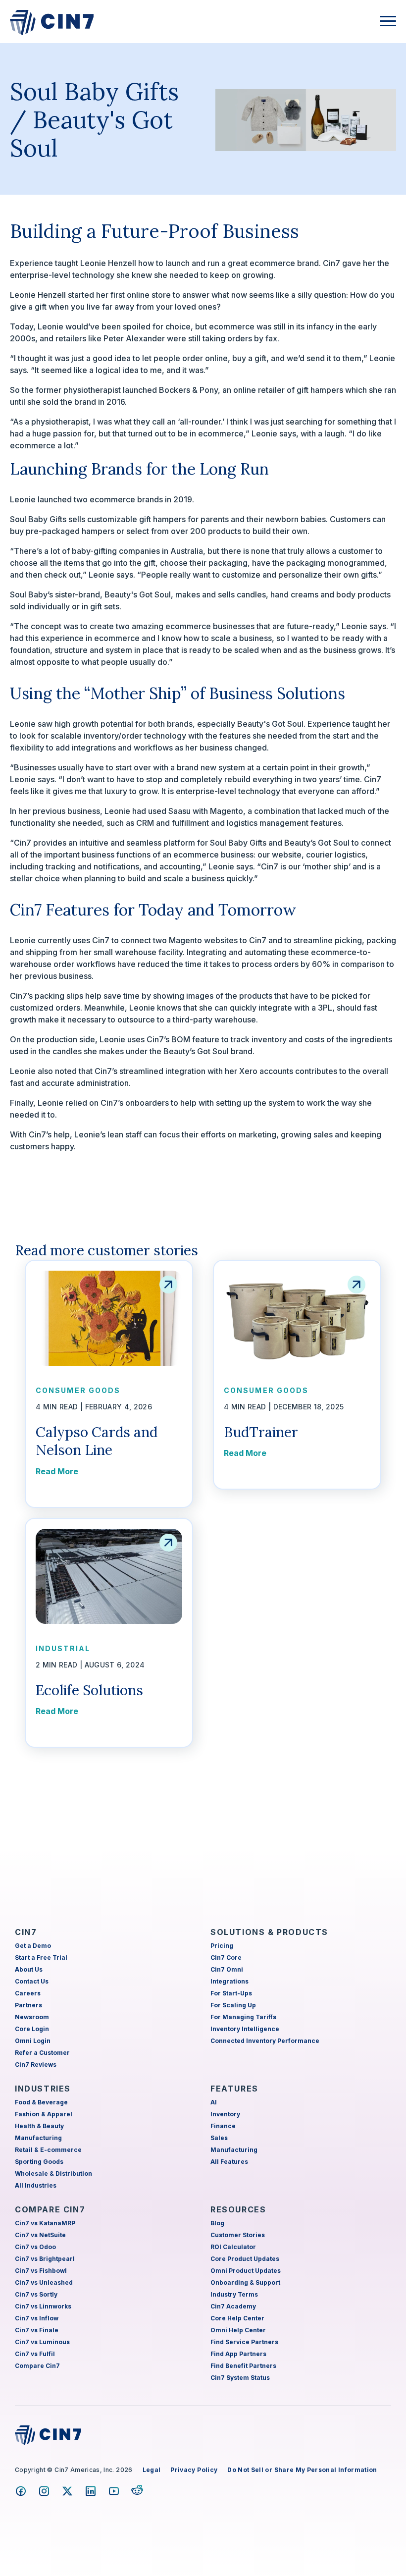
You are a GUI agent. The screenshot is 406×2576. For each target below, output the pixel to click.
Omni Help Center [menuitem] (238, 2330)
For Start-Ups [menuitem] (231, 1993)
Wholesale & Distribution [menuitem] (53, 2173)
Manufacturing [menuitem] (38, 2138)
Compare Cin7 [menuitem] (37, 2366)
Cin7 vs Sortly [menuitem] (36, 2294)
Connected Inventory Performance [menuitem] (265, 2041)
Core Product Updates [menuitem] (245, 2259)
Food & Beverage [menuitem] (41, 2102)
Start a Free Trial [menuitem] (41, 1958)
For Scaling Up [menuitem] (233, 2005)
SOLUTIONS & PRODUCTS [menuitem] (269, 1932)
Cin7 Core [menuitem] (226, 1958)
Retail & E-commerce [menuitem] (48, 2150)
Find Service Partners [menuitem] (244, 2342)
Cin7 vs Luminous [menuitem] (42, 2342)
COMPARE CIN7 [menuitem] (50, 2209)
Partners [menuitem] (28, 2005)
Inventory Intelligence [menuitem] (245, 2029)
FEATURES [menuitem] (234, 2089)
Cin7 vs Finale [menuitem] (37, 2330)
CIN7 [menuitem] (26, 1932)
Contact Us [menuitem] (32, 1981)
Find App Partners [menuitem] (238, 2354)
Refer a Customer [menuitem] (42, 2053)
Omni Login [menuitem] (33, 2041)
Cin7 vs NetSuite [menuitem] (40, 2235)
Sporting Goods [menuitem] (39, 2162)
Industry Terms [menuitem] (234, 2294)
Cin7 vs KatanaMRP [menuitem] (45, 2223)
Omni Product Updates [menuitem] (246, 2271)
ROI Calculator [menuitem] (233, 2247)
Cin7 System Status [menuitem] (240, 2378)
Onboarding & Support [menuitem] (245, 2282)
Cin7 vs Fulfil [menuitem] (35, 2354)
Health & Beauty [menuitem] (39, 2126)
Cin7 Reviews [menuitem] (36, 2065)
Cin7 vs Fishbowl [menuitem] (41, 2271)
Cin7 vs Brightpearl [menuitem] (45, 2259)
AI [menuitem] (214, 2102)
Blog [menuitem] (217, 2223)
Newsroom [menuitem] (32, 2017)
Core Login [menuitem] (32, 2029)
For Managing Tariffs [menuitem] (243, 2017)
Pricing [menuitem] (222, 1946)
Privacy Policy (194, 2470)
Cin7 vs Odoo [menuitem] (35, 2247)
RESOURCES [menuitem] (238, 2209)
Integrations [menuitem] (229, 1981)
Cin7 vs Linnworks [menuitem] (43, 2306)
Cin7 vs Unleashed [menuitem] (44, 2282)
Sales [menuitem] (219, 2138)
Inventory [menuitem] (225, 2114)
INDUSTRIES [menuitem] (43, 2089)
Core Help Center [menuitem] (237, 2318)
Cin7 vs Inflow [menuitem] (37, 2318)
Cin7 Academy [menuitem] (233, 2306)
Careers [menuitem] (28, 1993)
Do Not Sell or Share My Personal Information (302, 2470)
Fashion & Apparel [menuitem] (44, 2114)
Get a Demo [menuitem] (33, 1946)
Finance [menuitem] (223, 2126)
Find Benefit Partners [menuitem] (243, 2366)
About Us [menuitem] (29, 1969)
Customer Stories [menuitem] (238, 2235)
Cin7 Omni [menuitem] (227, 1969)
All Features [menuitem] (229, 2162)
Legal (152, 2470)
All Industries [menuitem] (36, 2185)
